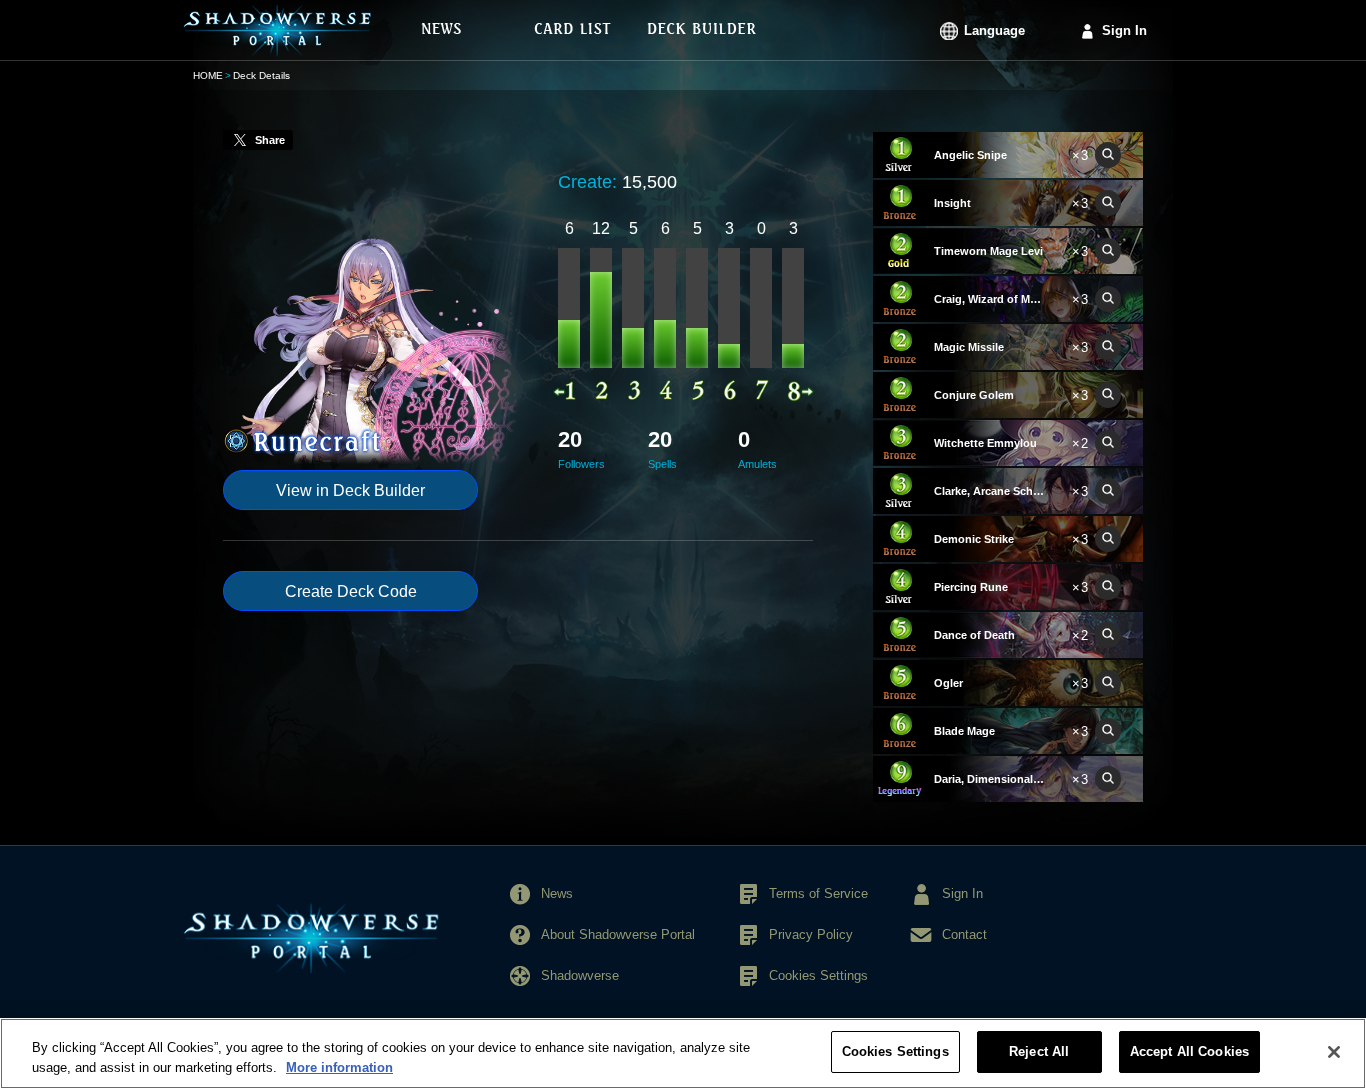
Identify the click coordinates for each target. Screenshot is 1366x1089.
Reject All (1039, 1051)
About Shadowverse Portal (618, 934)
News (557, 893)
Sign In (1124, 30)
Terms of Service (818, 893)
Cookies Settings (895, 1051)
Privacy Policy (811, 934)
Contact (964, 934)
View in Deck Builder (350, 490)
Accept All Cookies (1189, 1051)
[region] (683, 1053)
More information (339, 1067)
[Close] (1334, 1052)
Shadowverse (580, 975)
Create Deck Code (351, 591)
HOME (208, 75)
